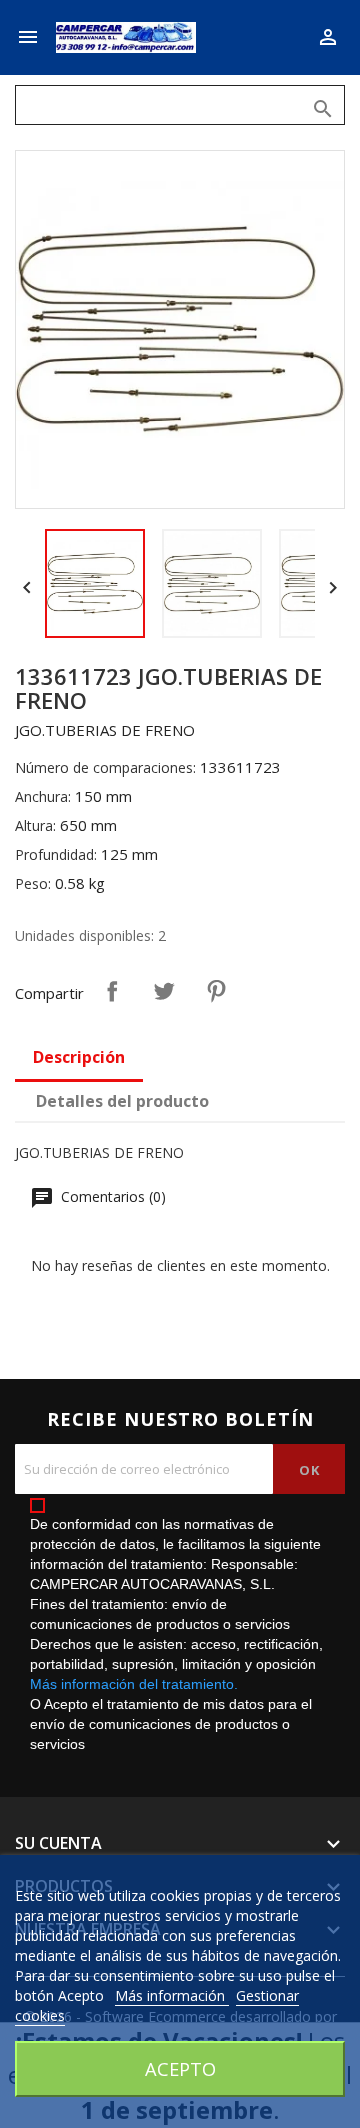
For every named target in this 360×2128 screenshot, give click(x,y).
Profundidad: (56, 854)
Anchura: (43, 796)
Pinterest (216, 991)
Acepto (180, 2068)
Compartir (112, 991)
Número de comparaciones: (105, 767)
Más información (172, 1995)
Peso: (33, 883)
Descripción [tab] (79, 1057)
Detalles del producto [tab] (122, 1101)
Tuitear (164, 991)
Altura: (35, 825)
